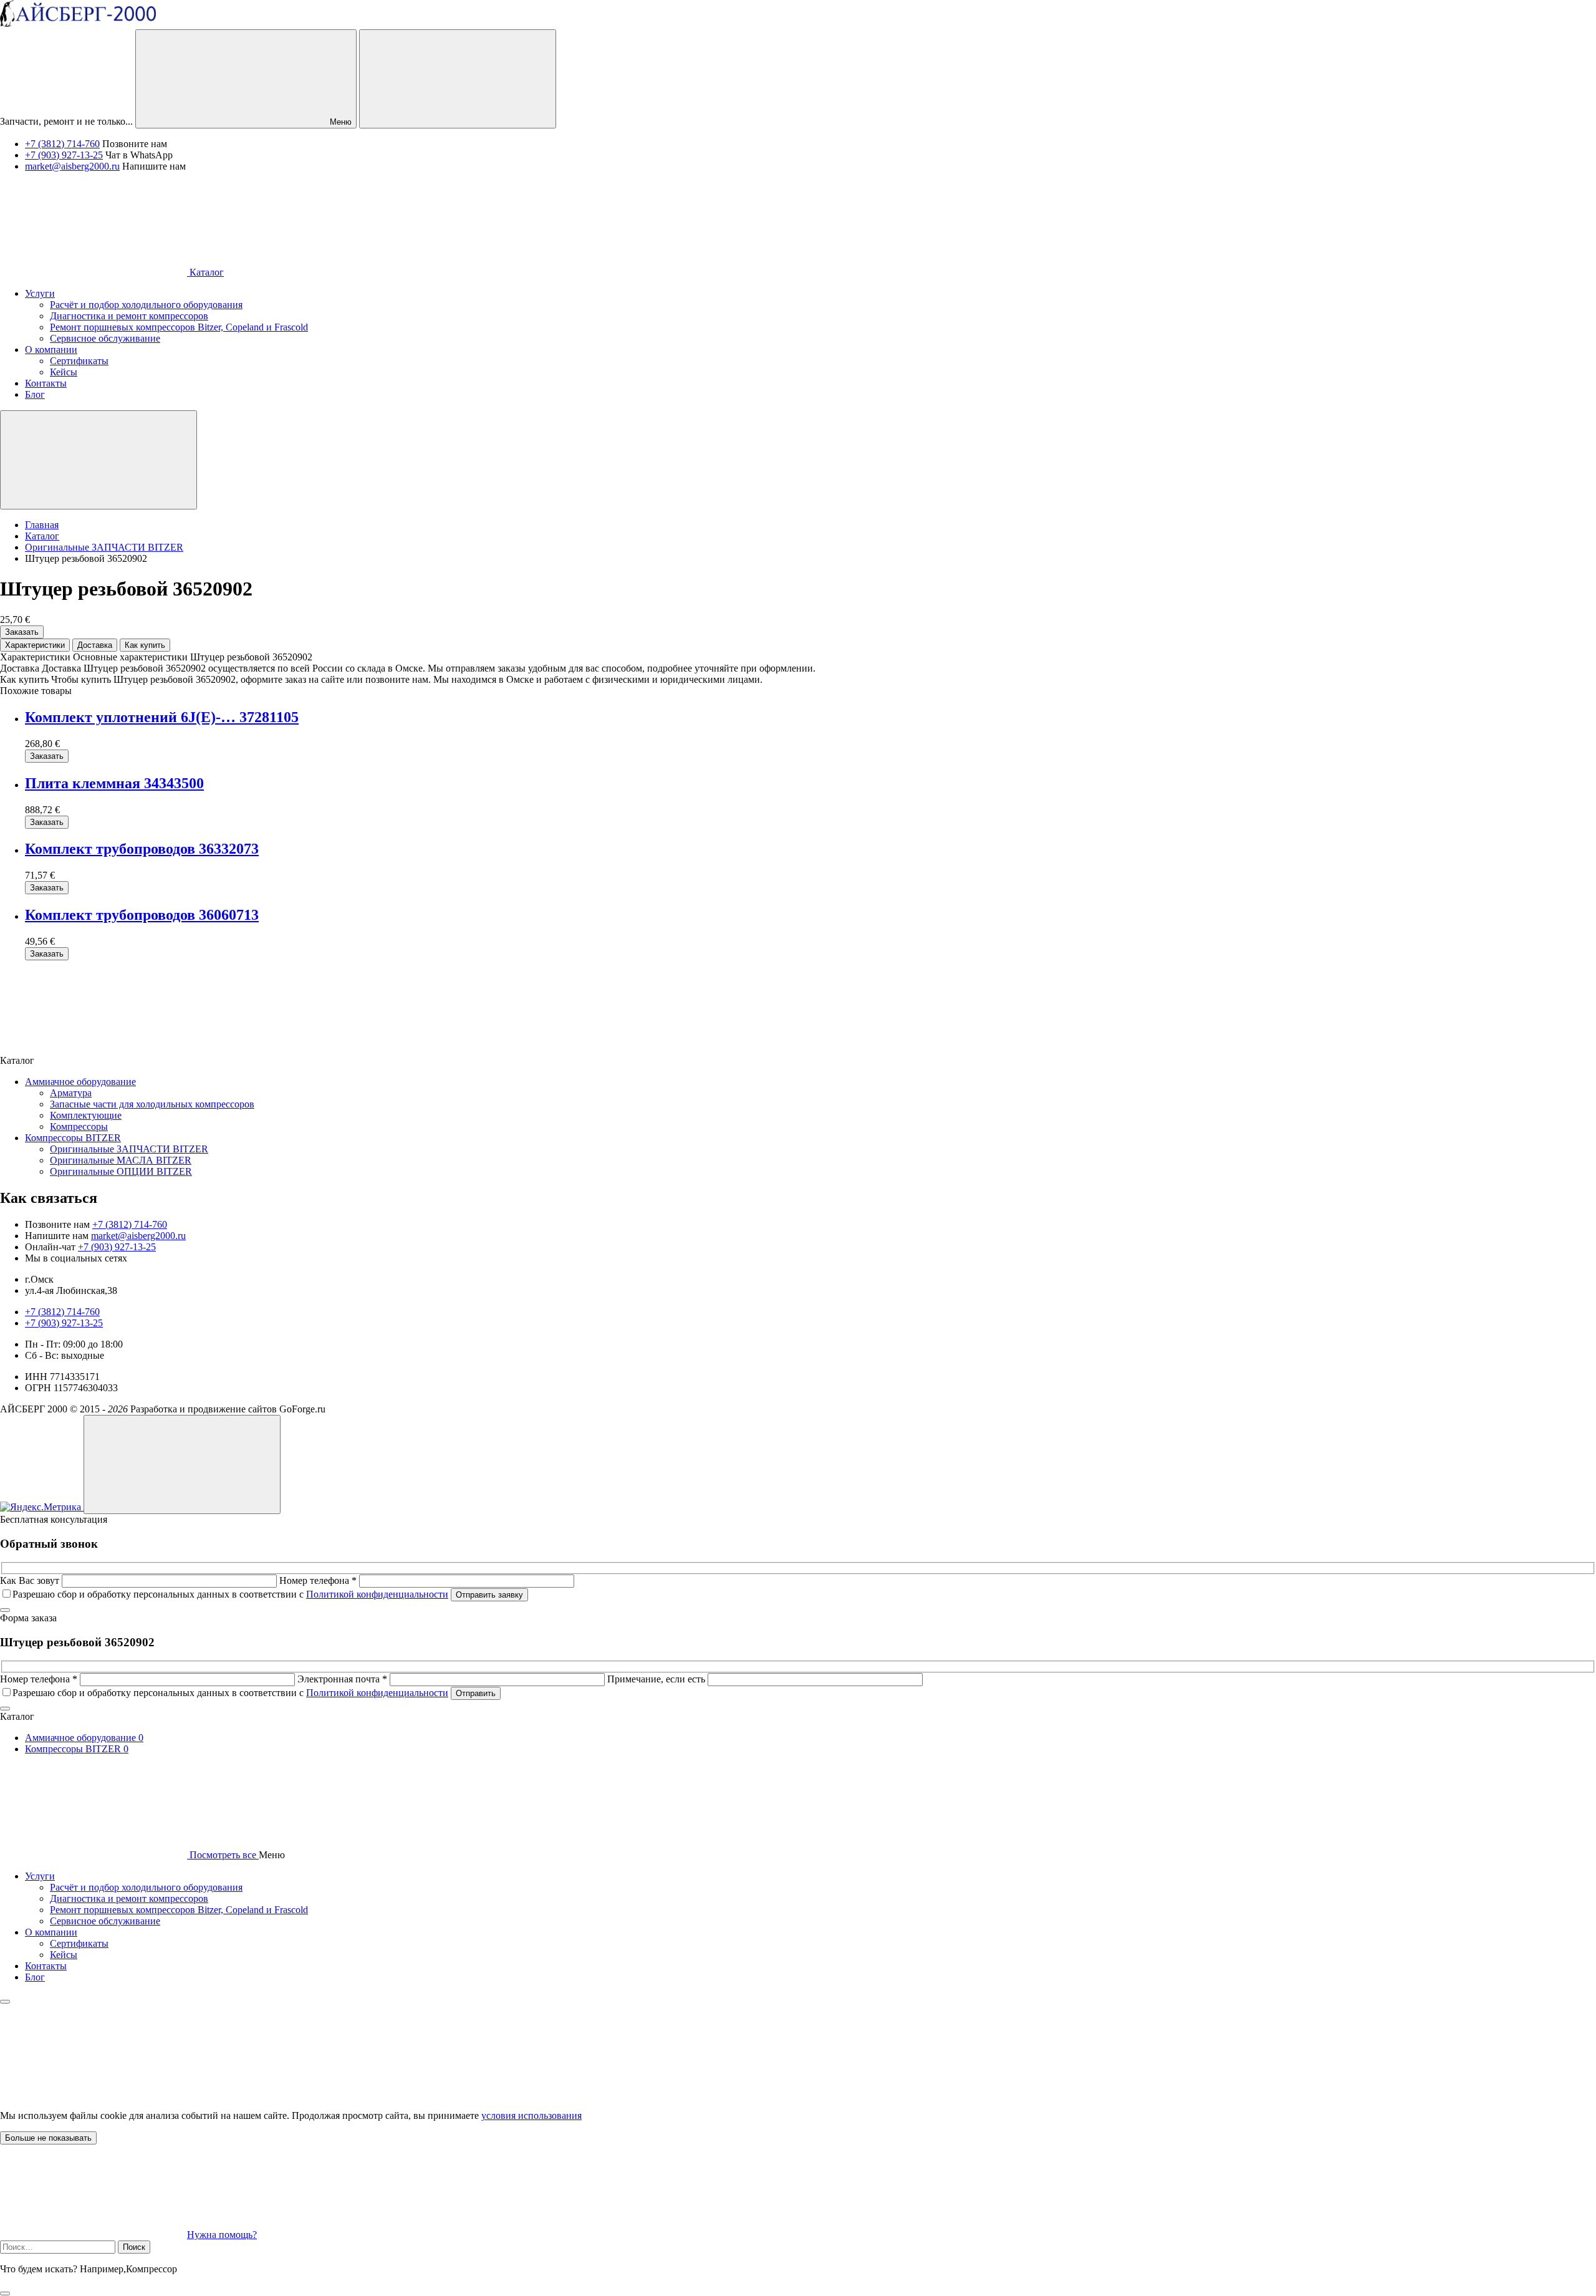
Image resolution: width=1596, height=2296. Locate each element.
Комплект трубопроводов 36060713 (142, 915)
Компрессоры (79, 1126)
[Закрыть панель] (5, 2002)
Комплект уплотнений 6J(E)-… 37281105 (162, 717)
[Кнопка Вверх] (182, 1464)
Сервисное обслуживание (105, 1921)
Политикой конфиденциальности (377, 1594)
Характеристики (35, 645)
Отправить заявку (489, 1595)
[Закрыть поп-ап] (5, 1610)
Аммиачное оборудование (80, 1082)
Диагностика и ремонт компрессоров (129, 1898)
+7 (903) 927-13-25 (64, 155)
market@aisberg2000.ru (72, 166)
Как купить (145, 645)
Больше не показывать (48, 2138)
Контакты (46, 1966)
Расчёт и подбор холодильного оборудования (146, 1887)
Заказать (22, 632)
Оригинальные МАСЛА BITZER (121, 1160)
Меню (339, 122)
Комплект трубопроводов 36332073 (142, 849)
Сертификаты (79, 1943)
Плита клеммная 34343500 (114, 783)
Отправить (476, 1693)
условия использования (531, 2115)
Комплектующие (86, 1115)
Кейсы (64, 1955)
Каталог (205, 272)
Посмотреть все (223, 1855)
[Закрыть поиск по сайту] (5, 2294)
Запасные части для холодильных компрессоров (152, 1104)
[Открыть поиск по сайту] (458, 79)
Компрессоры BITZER (73, 1138)
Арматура (71, 1093)
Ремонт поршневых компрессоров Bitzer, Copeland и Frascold (179, 1910)
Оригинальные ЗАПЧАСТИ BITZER (129, 1149)
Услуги (40, 1876)
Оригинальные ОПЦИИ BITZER (121, 1171)
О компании (51, 1932)
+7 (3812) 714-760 (62, 144)
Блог (35, 1977)
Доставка (95, 645)
